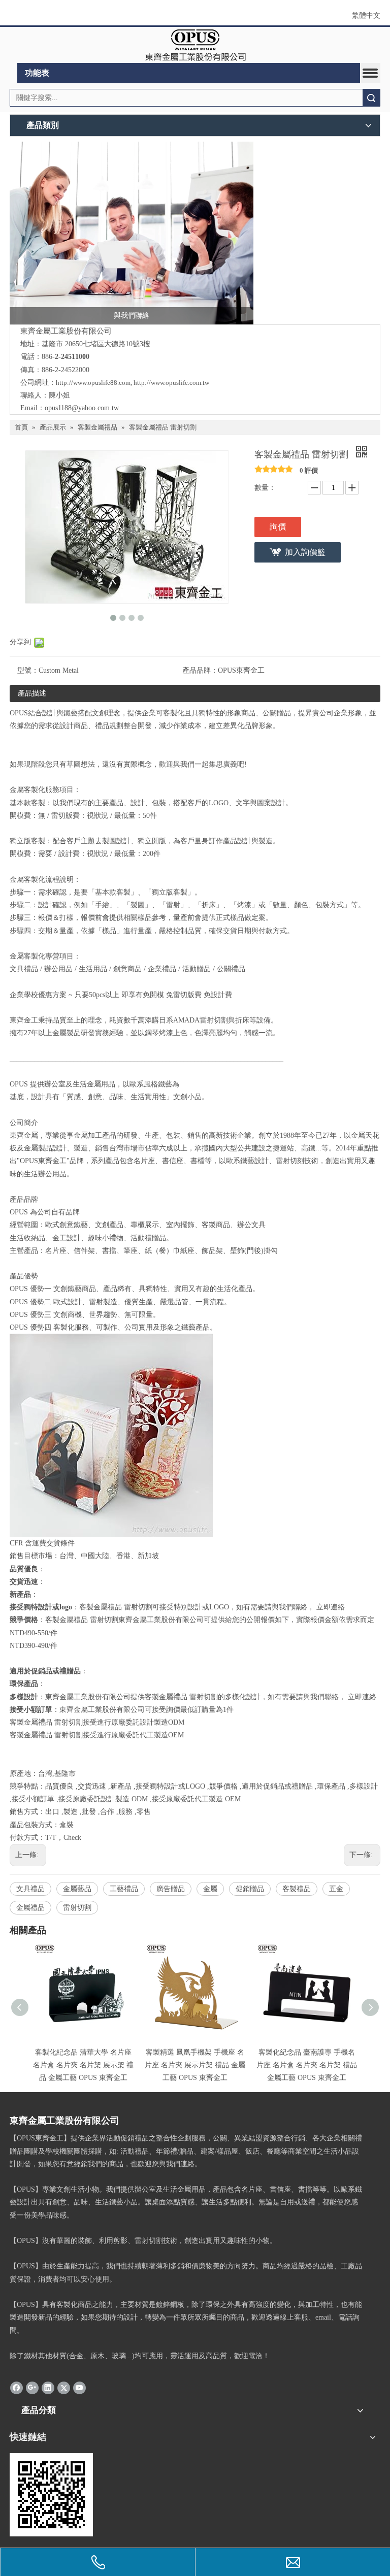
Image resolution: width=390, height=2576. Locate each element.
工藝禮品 (124, 1889)
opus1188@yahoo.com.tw (82, 408)
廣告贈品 (171, 1889)
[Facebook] (17, 2387)
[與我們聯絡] (132, 233)
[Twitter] (64, 2387)
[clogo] (195, 45)
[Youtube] (79, 2387)
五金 (336, 1889)
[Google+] (32, 2387)
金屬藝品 (77, 1889)
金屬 (210, 1889)
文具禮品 (30, 1889)
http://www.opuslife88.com (93, 383)
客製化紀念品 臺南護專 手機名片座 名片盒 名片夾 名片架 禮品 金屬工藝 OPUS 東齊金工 (307, 2065)
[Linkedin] (48, 2387)
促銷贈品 (250, 1889)
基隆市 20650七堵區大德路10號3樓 (96, 344)
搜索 (371, 98)
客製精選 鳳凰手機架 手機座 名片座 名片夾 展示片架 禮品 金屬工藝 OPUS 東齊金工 (195, 2065)
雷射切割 (77, 1908)
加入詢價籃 (305, 552)
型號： (28, 670)
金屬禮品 (30, 1908)
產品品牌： (200, 670)
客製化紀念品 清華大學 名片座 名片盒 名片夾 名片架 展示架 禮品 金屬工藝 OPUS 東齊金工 (83, 2065)
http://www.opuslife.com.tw (171, 383)
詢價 (278, 527)
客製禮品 (297, 1889)
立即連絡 (331, 1607)
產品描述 (32, 693)
